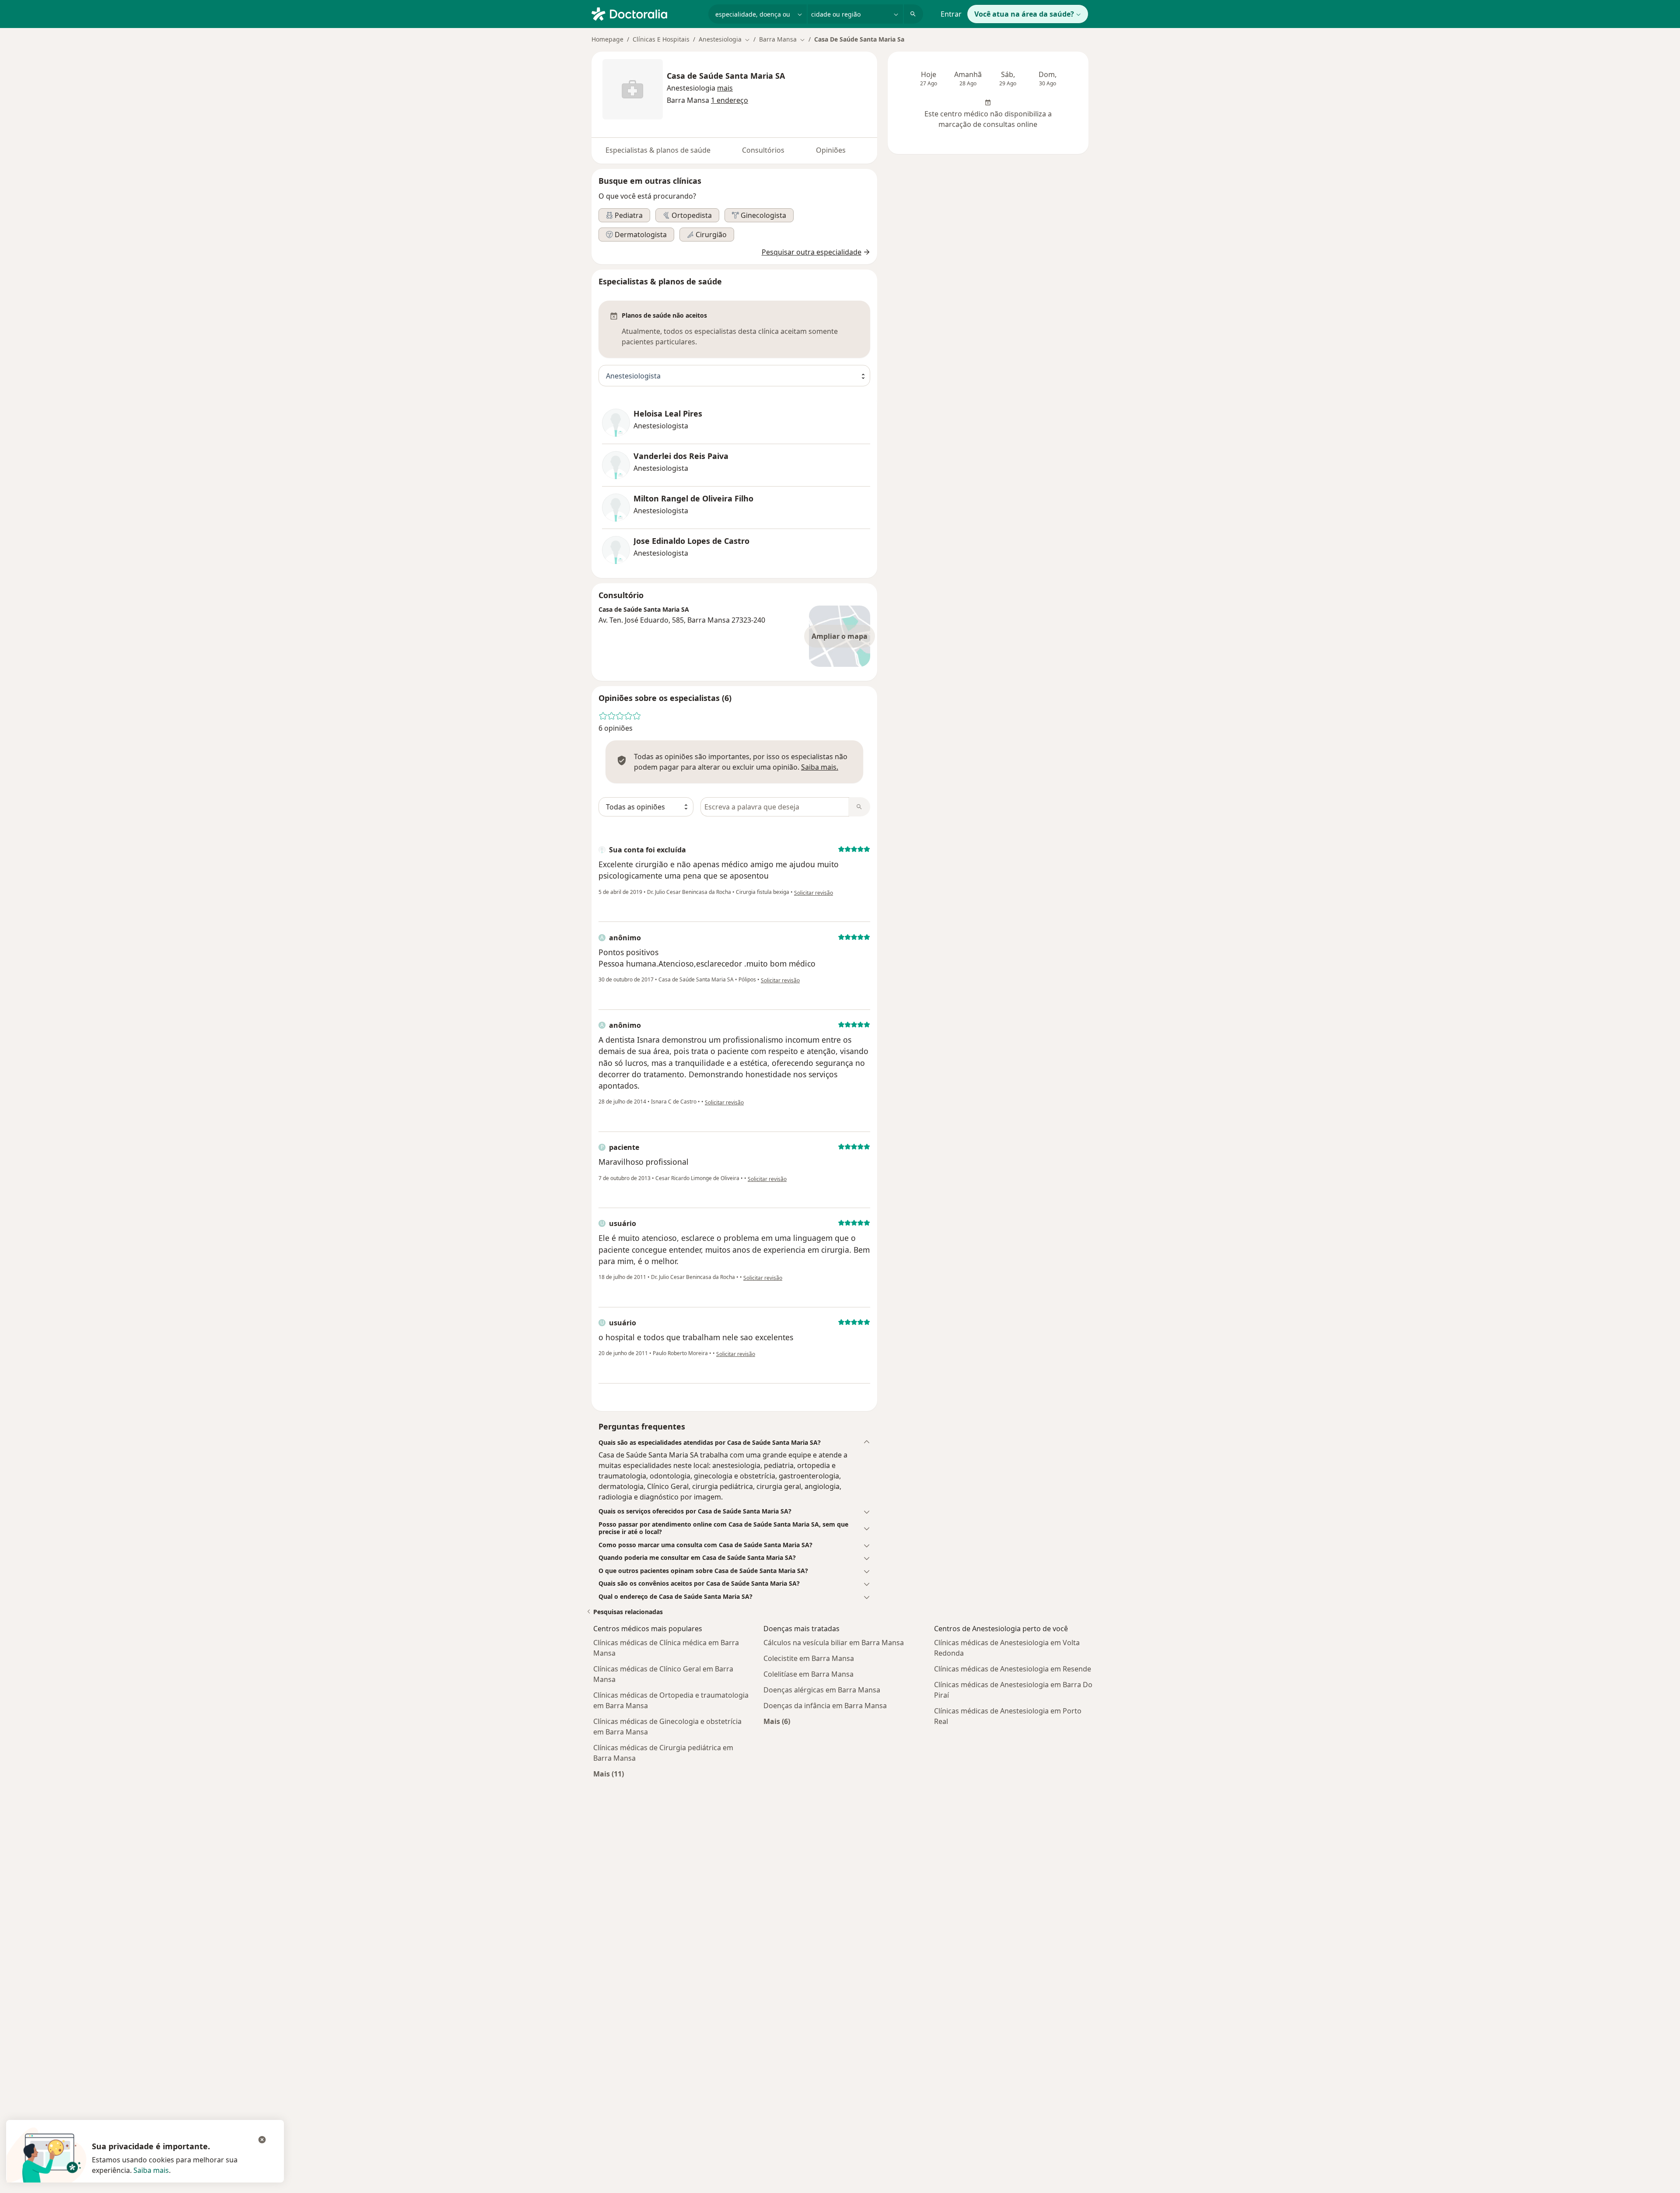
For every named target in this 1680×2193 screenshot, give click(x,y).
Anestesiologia (691, 88)
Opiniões (831, 150)
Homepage (607, 39)
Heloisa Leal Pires (668, 414)
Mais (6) (777, 1721)
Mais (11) (609, 1774)
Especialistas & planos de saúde (658, 150)
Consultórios (763, 150)
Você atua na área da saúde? (1024, 14)
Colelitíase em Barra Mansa (808, 1674)
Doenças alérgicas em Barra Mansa (822, 1690)
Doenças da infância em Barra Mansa (825, 1706)
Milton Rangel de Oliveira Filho (693, 499)
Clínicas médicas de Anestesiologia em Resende (1013, 1669)
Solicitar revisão (814, 893)
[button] (725, 88)
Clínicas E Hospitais (661, 39)
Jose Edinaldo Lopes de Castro (691, 541)
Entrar (951, 14)
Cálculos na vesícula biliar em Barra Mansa (834, 1643)
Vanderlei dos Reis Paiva (681, 456)
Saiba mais (151, 2170)
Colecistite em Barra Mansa (809, 1658)
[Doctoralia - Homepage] (646, 13)
